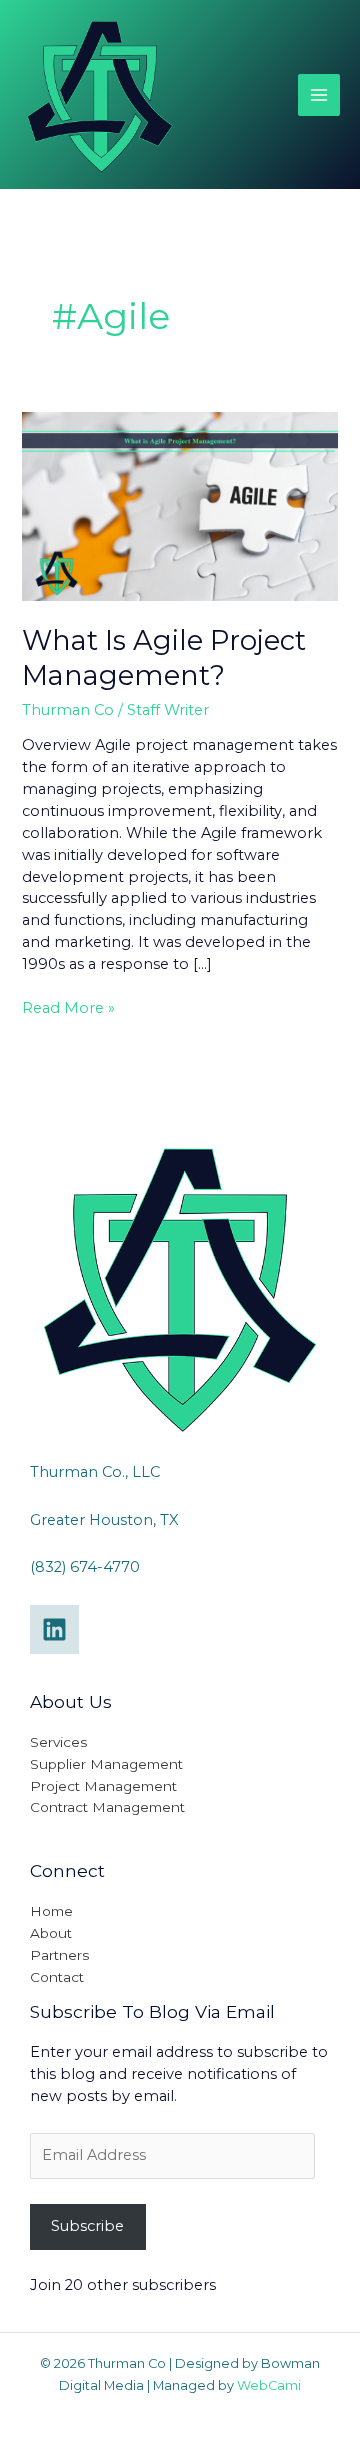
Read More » (68, 1007)
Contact (57, 1977)
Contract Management (107, 1807)
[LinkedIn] (54, 1629)
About (51, 1933)
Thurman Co (68, 710)
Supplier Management (106, 1764)
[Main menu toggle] (319, 95)
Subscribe (87, 2226)
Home (51, 1911)
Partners (59, 1955)
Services (58, 1742)
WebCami (269, 2385)
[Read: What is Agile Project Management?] (179, 505)
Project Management (103, 1786)
